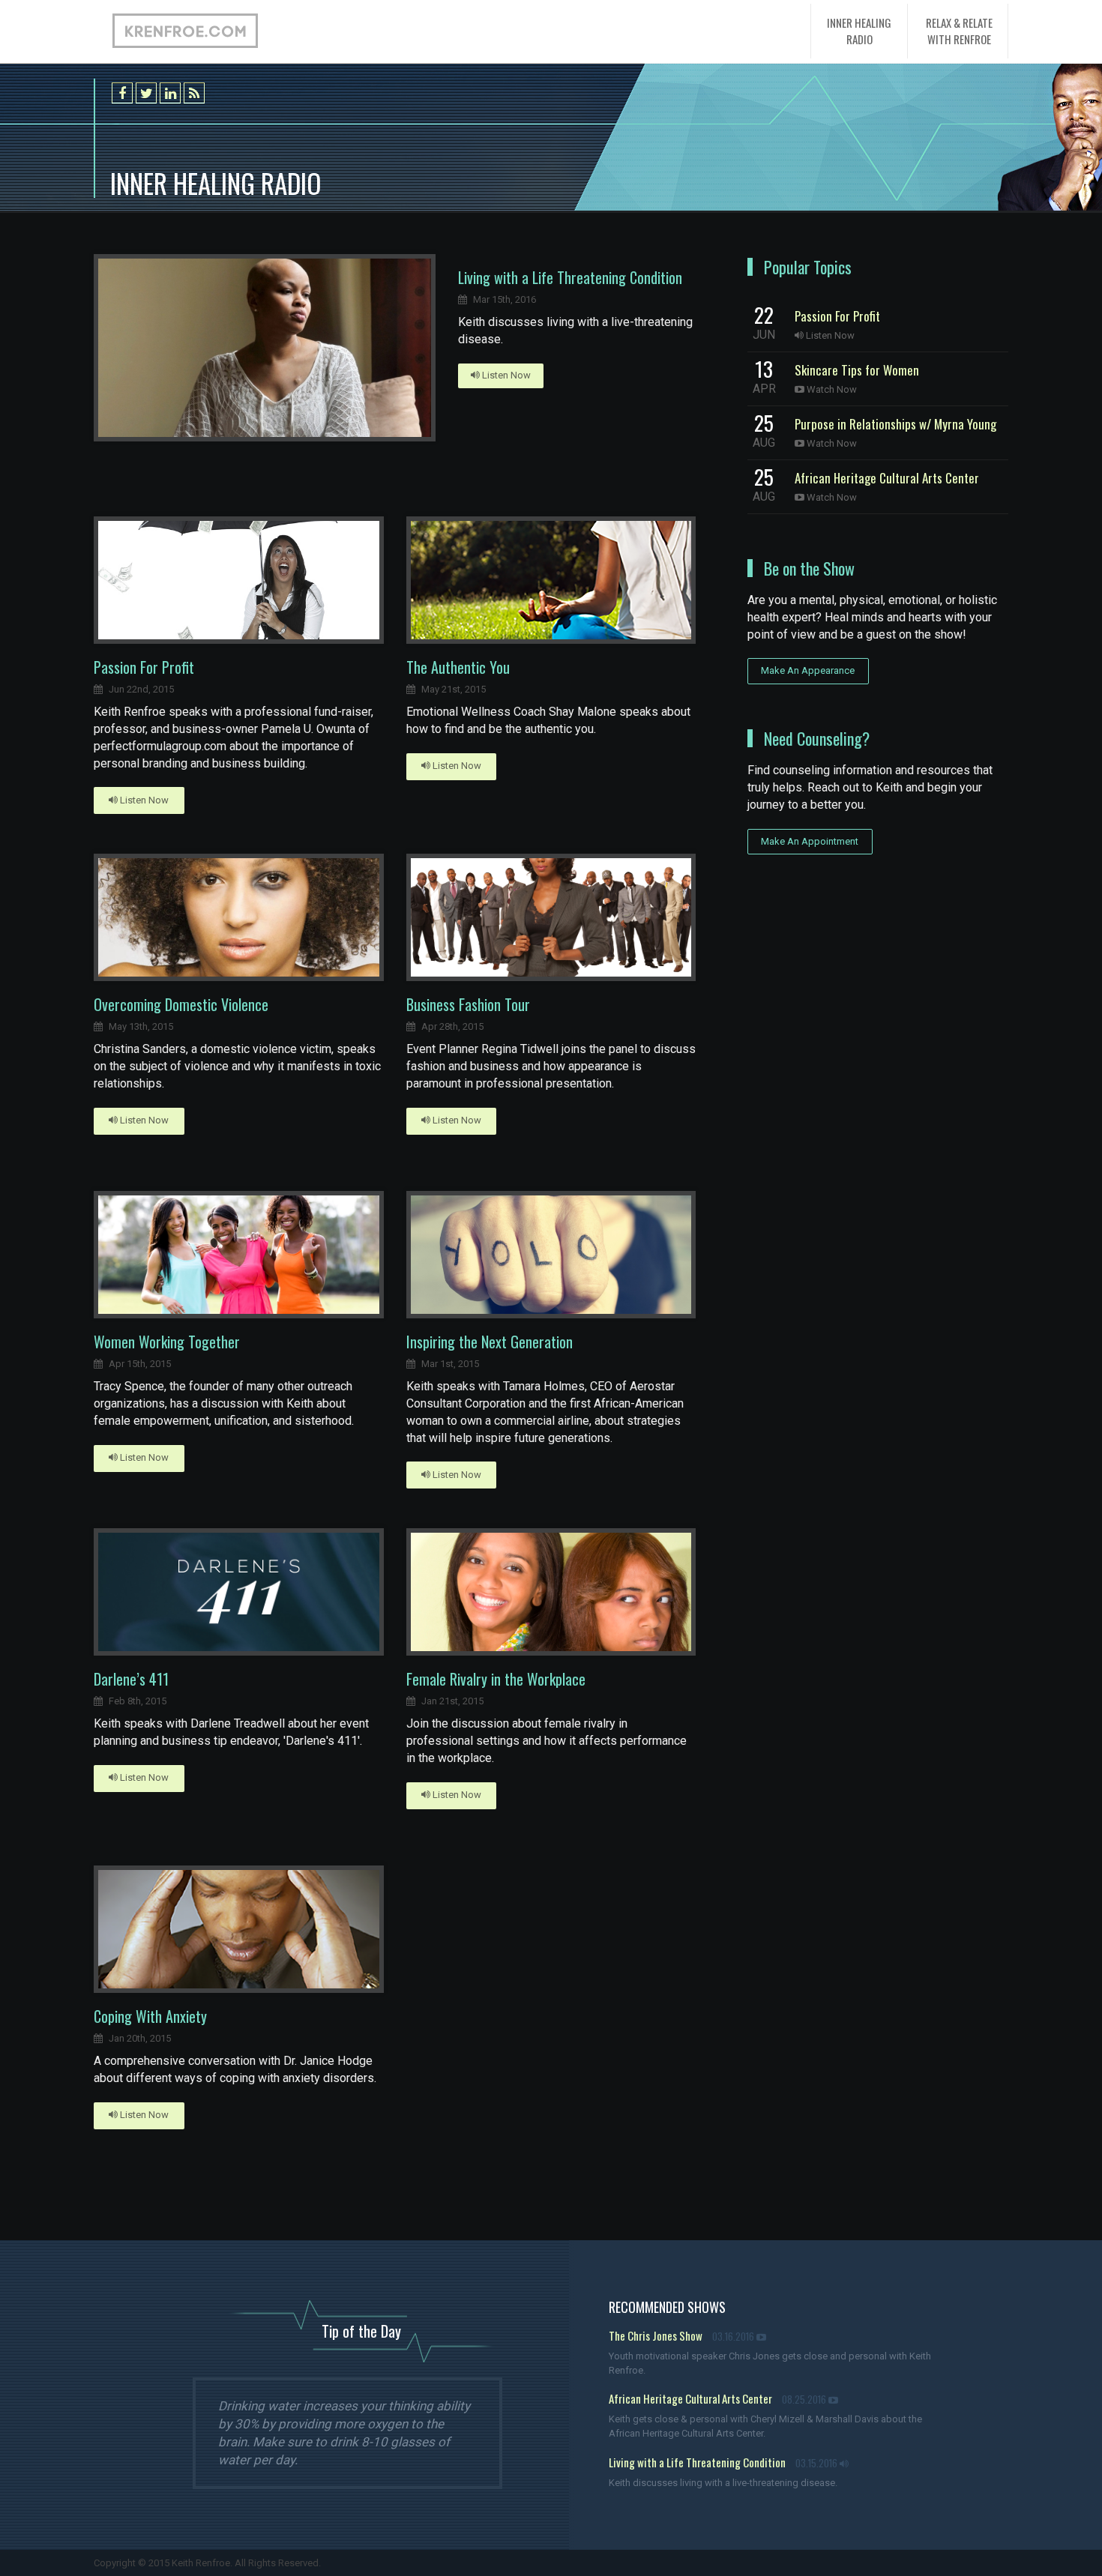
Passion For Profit (144, 667)
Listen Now (505, 375)
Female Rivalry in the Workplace (496, 1679)
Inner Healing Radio (859, 30)
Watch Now (831, 389)
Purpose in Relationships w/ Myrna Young (895, 424)
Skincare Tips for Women (857, 370)
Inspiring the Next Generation (490, 1342)
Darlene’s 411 (131, 1679)
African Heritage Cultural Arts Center (887, 478)
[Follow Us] (146, 93)
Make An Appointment (810, 841)
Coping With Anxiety (150, 2016)
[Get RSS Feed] (194, 93)
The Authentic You (458, 667)
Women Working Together (167, 1342)
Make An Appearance (808, 670)
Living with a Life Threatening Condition (570, 277)
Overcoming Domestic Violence (181, 1004)
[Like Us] (122, 93)
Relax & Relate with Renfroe (959, 30)
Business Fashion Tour (468, 1004)
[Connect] (170, 93)
